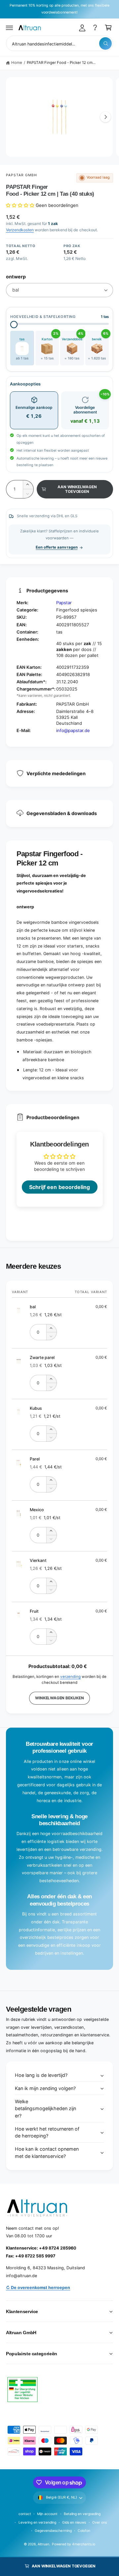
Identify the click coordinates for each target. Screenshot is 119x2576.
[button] (10, 28)
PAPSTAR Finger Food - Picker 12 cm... (61, 63)
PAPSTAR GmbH (21, 175)
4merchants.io (84, 2544)
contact (25, 2514)
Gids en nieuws (74, 2522)
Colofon (84, 2531)
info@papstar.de (73, 730)
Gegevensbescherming (53, 2531)
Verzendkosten (20, 230)
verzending (70, 1677)
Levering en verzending (37, 2522)
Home (17, 63)
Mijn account (47, 2514)
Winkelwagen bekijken (59, 1698)
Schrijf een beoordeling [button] (59, 1187)
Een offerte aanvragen (57, 547)
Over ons (99, 2522)
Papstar (64, 603)
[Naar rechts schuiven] (105, 117)
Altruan (43, 2544)
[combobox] (59, 43)
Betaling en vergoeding (82, 2514)
